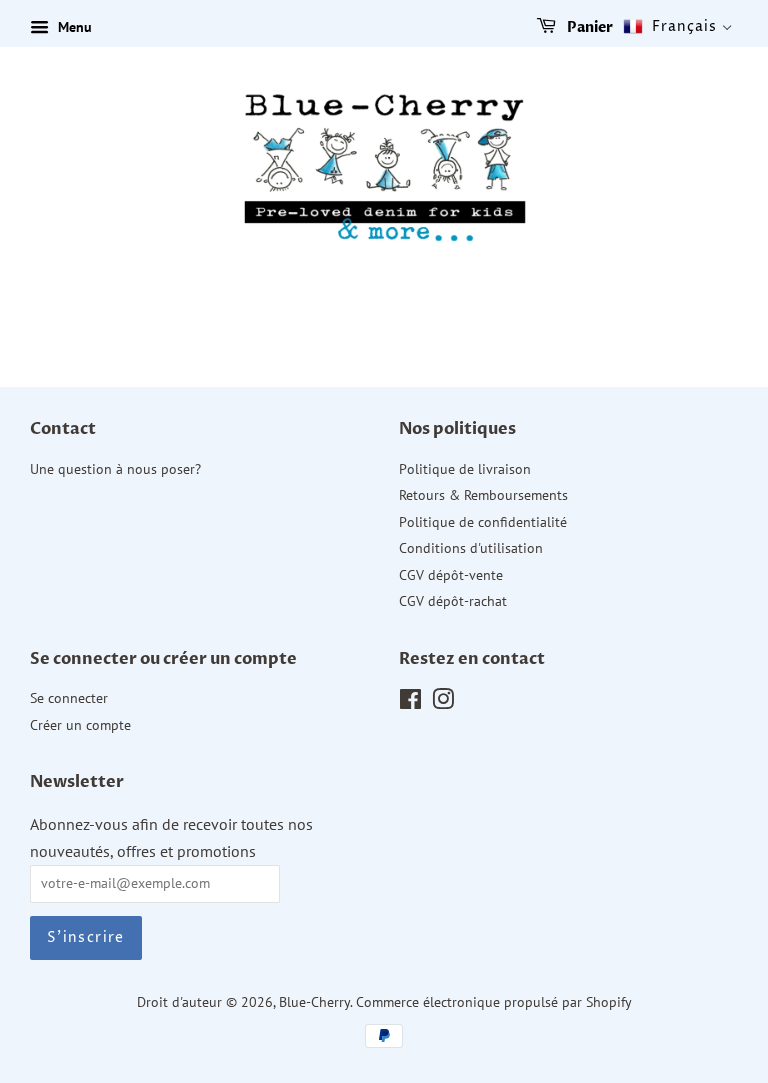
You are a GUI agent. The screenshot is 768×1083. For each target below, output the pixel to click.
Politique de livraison (465, 469)
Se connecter (69, 698)
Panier (588, 27)
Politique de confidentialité (483, 522)
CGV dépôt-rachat (453, 601)
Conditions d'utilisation (471, 548)
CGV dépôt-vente (451, 575)
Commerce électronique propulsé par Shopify (494, 1002)
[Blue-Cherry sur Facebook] (410, 703)
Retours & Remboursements (483, 495)
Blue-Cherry (314, 1002)
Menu (73, 27)
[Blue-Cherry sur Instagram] (443, 703)
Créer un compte (80, 725)
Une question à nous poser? (115, 469)
